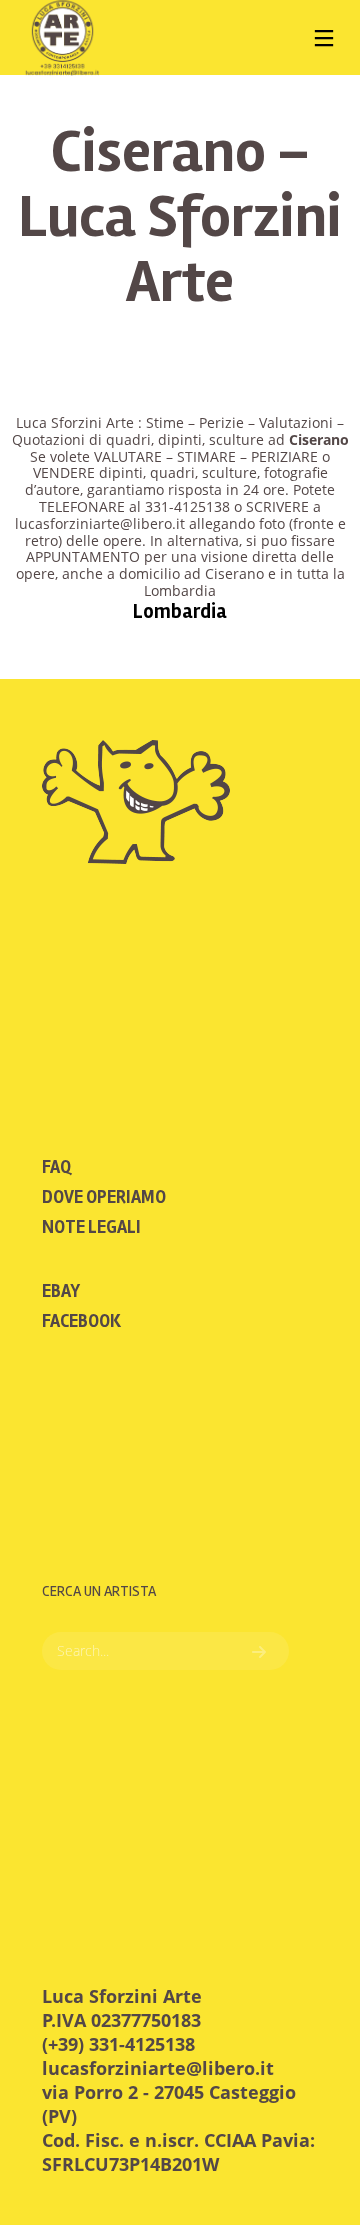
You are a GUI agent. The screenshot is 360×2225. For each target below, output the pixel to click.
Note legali (91, 1227)
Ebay (61, 1291)
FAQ (56, 1167)
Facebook (81, 1321)
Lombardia (180, 611)
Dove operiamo (104, 1197)
